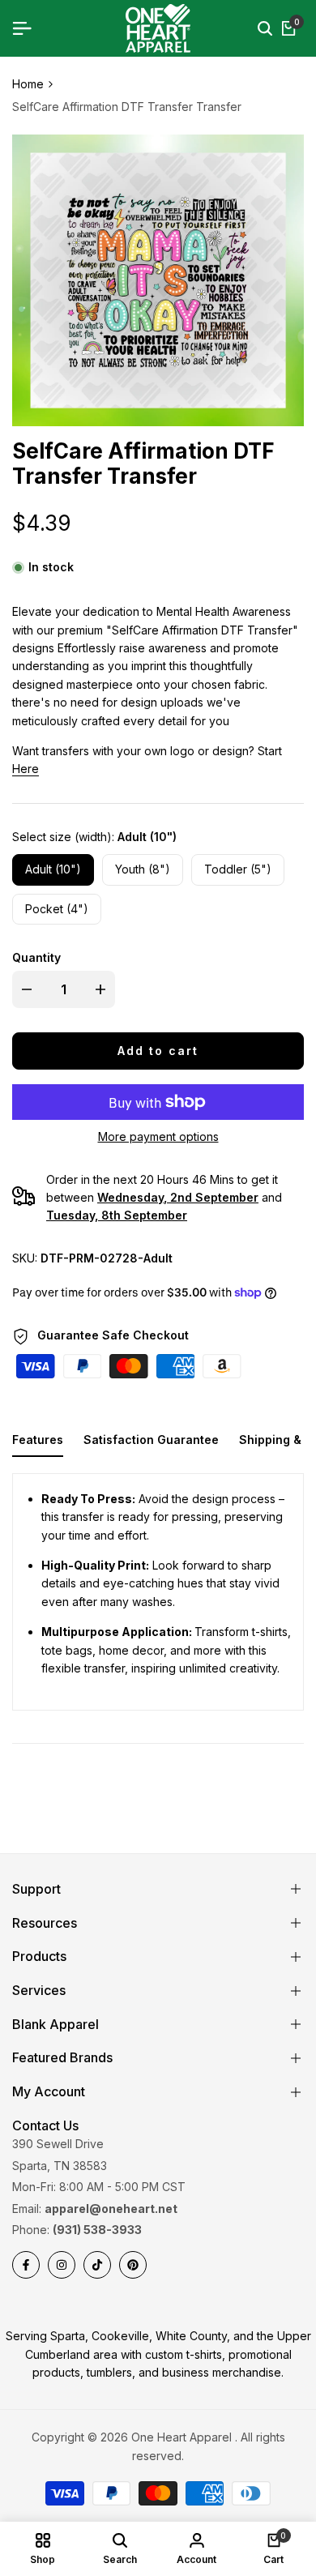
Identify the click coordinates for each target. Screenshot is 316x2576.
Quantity (36, 957)
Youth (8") (143, 869)
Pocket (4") (57, 909)
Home (28, 84)
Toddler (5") (238, 869)
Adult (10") (53, 869)
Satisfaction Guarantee (151, 1440)
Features (38, 1440)
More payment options (158, 1136)
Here (26, 769)
